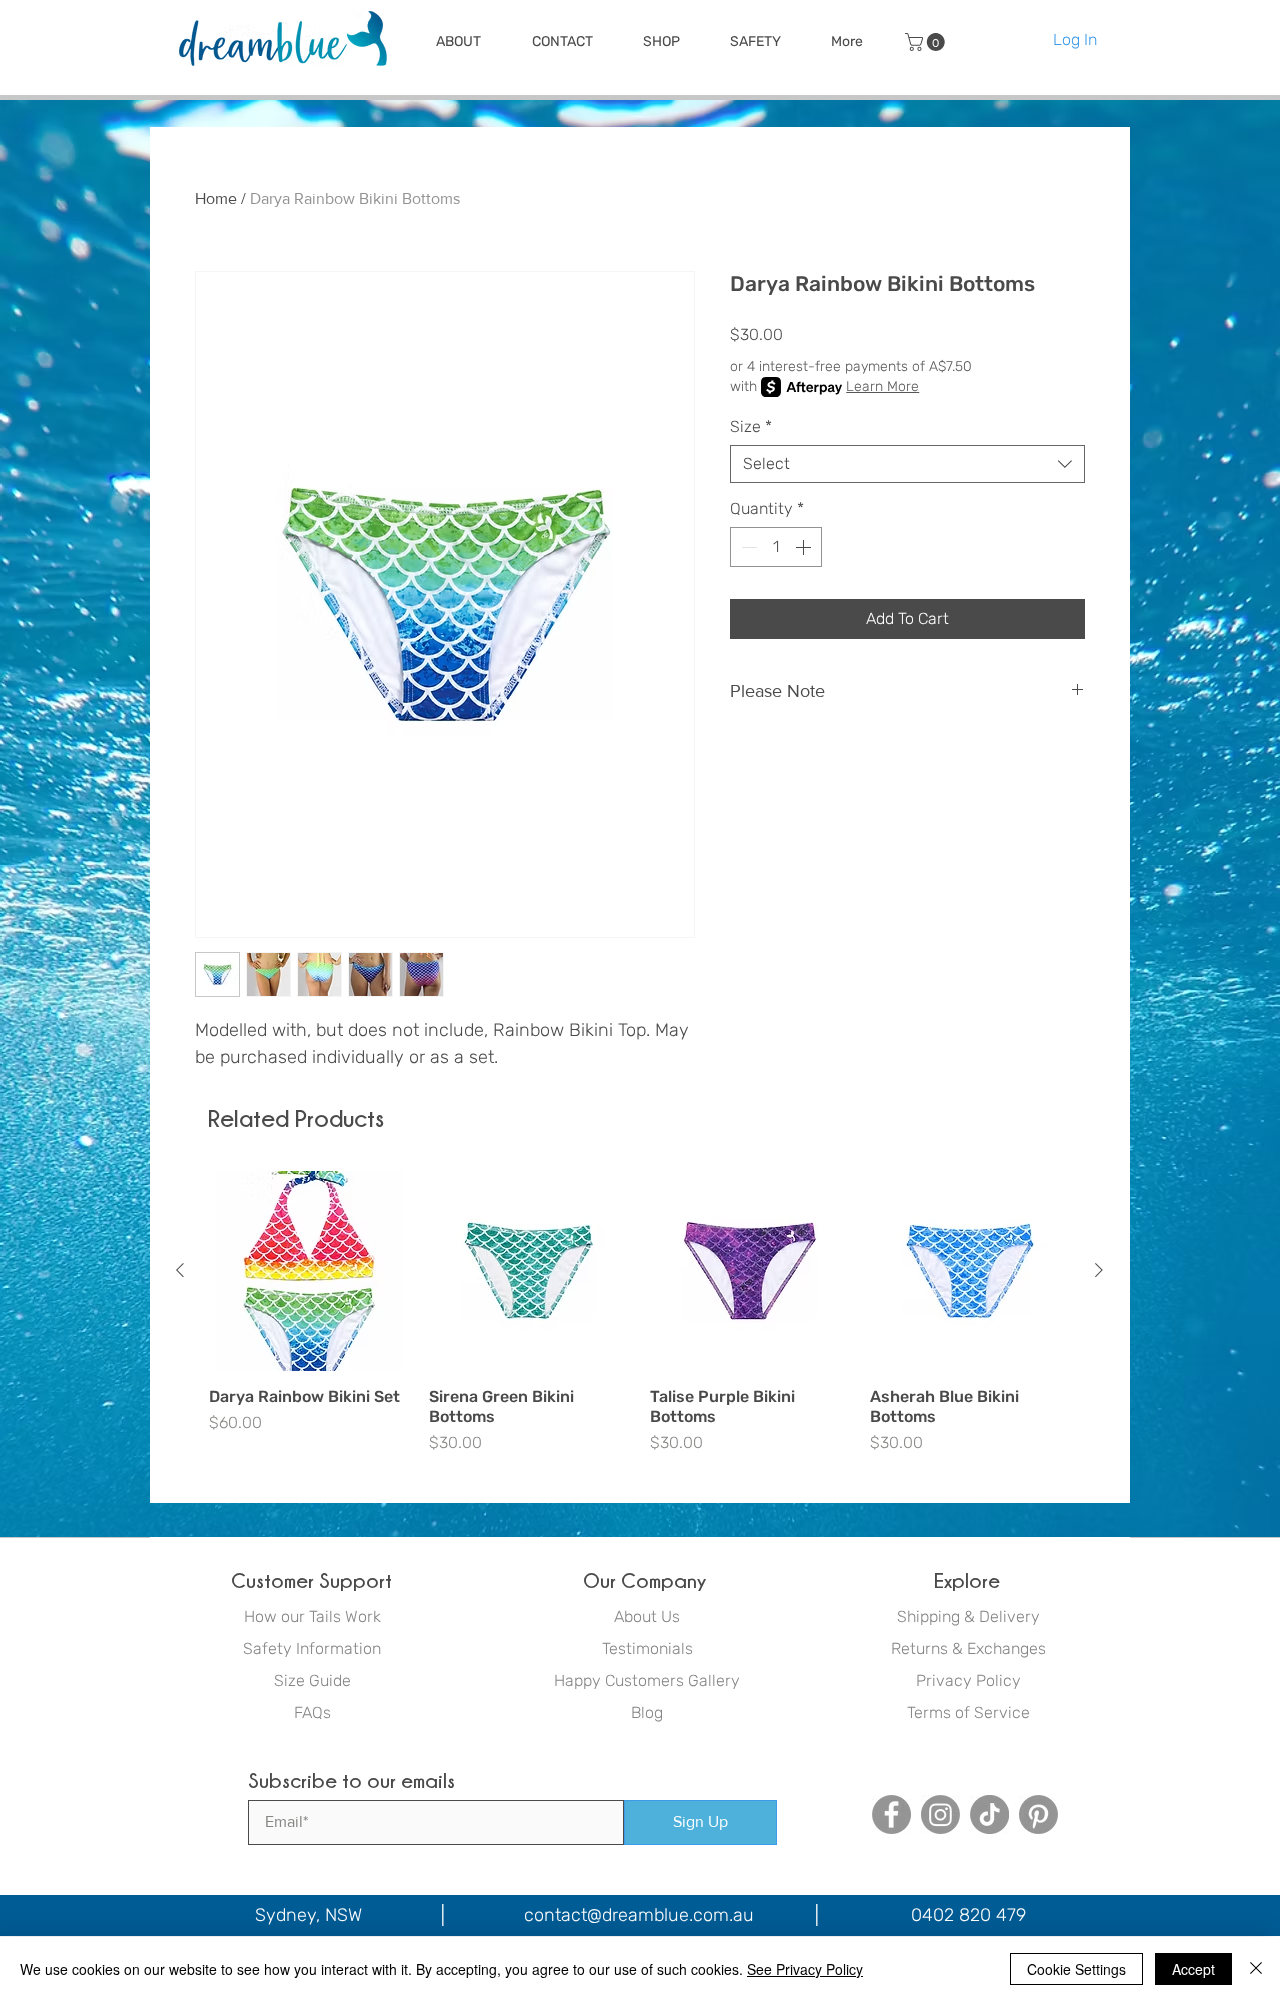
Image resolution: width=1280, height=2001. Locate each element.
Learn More (882, 386)
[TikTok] (989, 1814)
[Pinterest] (1038, 1814)
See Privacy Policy (805, 1969)
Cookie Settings (1076, 1969)
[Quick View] (309, 1271)
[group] (639, 1313)
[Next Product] (1099, 1270)
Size (751, 426)
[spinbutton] (776, 547)
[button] (458, 42)
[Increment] (805, 547)
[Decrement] (747, 547)
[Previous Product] (180, 1270)
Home (216, 198)
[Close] (1256, 1969)
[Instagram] (940, 1814)
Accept (1193, 1969)
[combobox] (907, 464)
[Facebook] (891, 1814)
